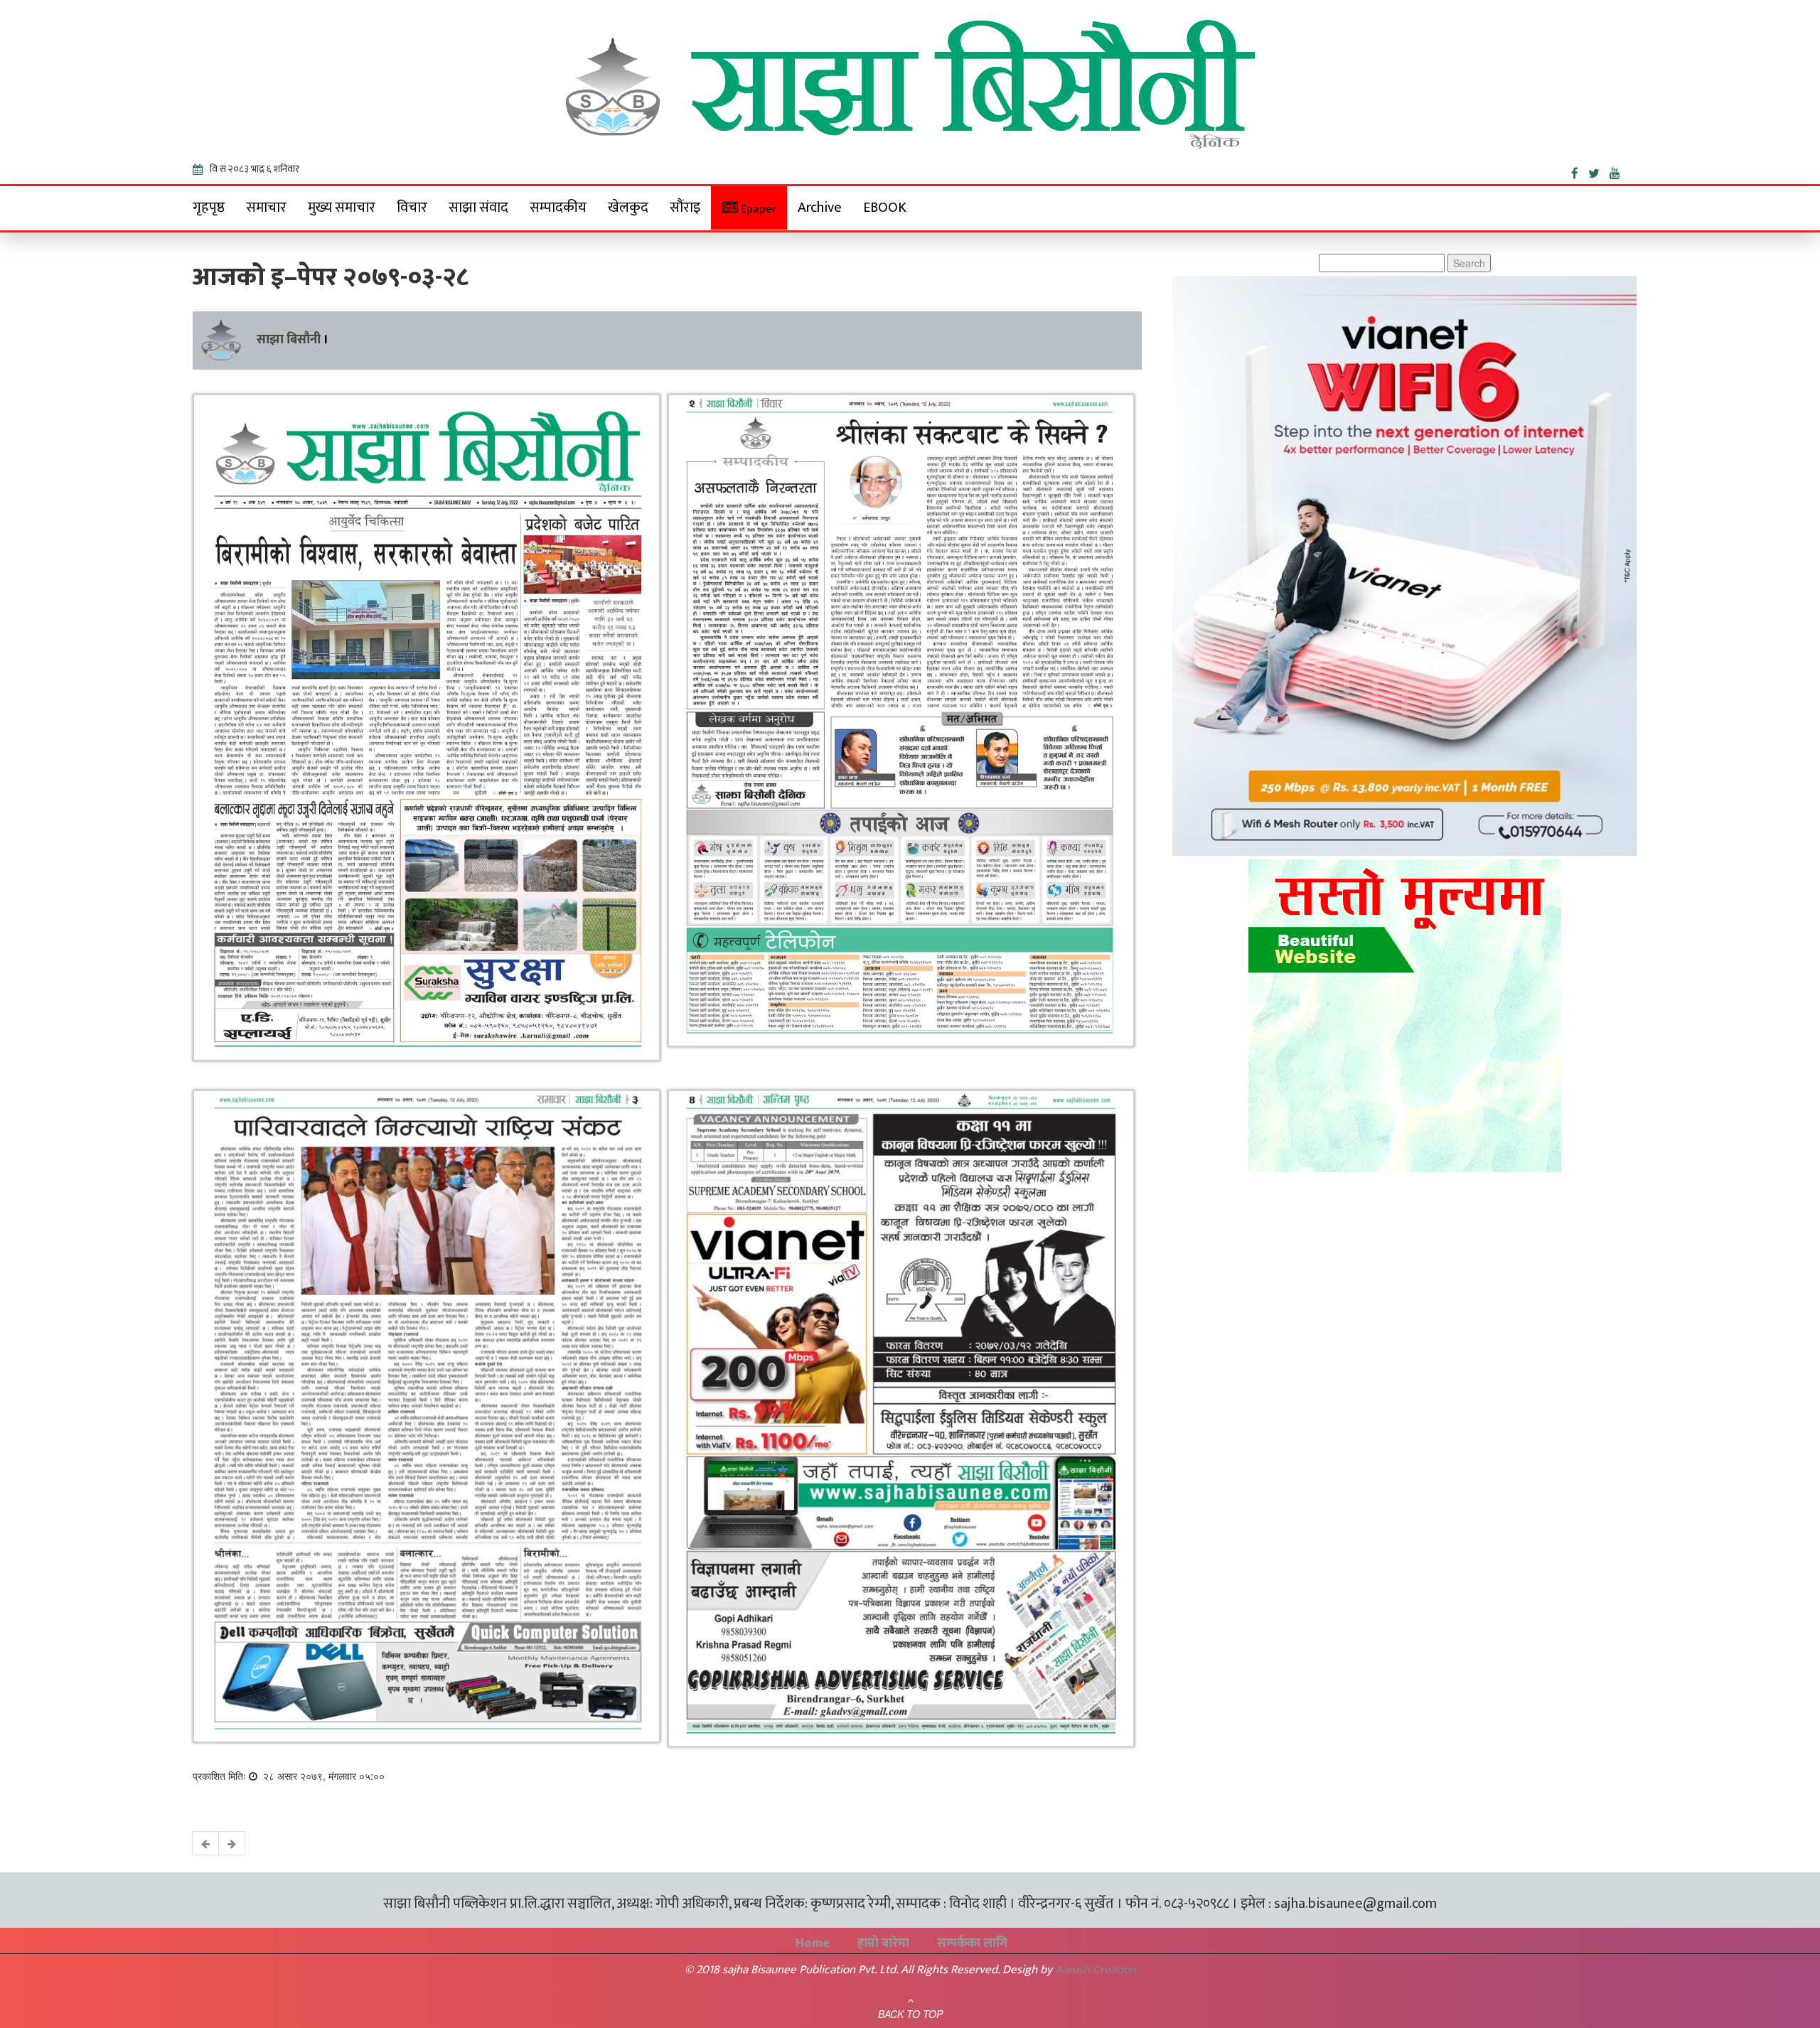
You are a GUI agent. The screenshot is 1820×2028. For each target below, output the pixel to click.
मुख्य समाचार (342, 208)
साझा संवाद (478, 208)
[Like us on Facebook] (1580, 171)
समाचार (266, 208)
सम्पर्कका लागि (972, 1943)
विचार (412, 208)
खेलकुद (628, 208)
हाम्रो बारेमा (883, 1943)
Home (813, 1943)
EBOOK (885, 208)
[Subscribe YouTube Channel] (1618, 171)
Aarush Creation (1096, 1970)
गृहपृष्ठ (209, 208)
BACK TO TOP (910, 2014)
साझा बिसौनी (289, 340)
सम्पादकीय (558, 208)
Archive (820, 208)
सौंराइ (685, 208)
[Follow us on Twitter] (1599, 171)
